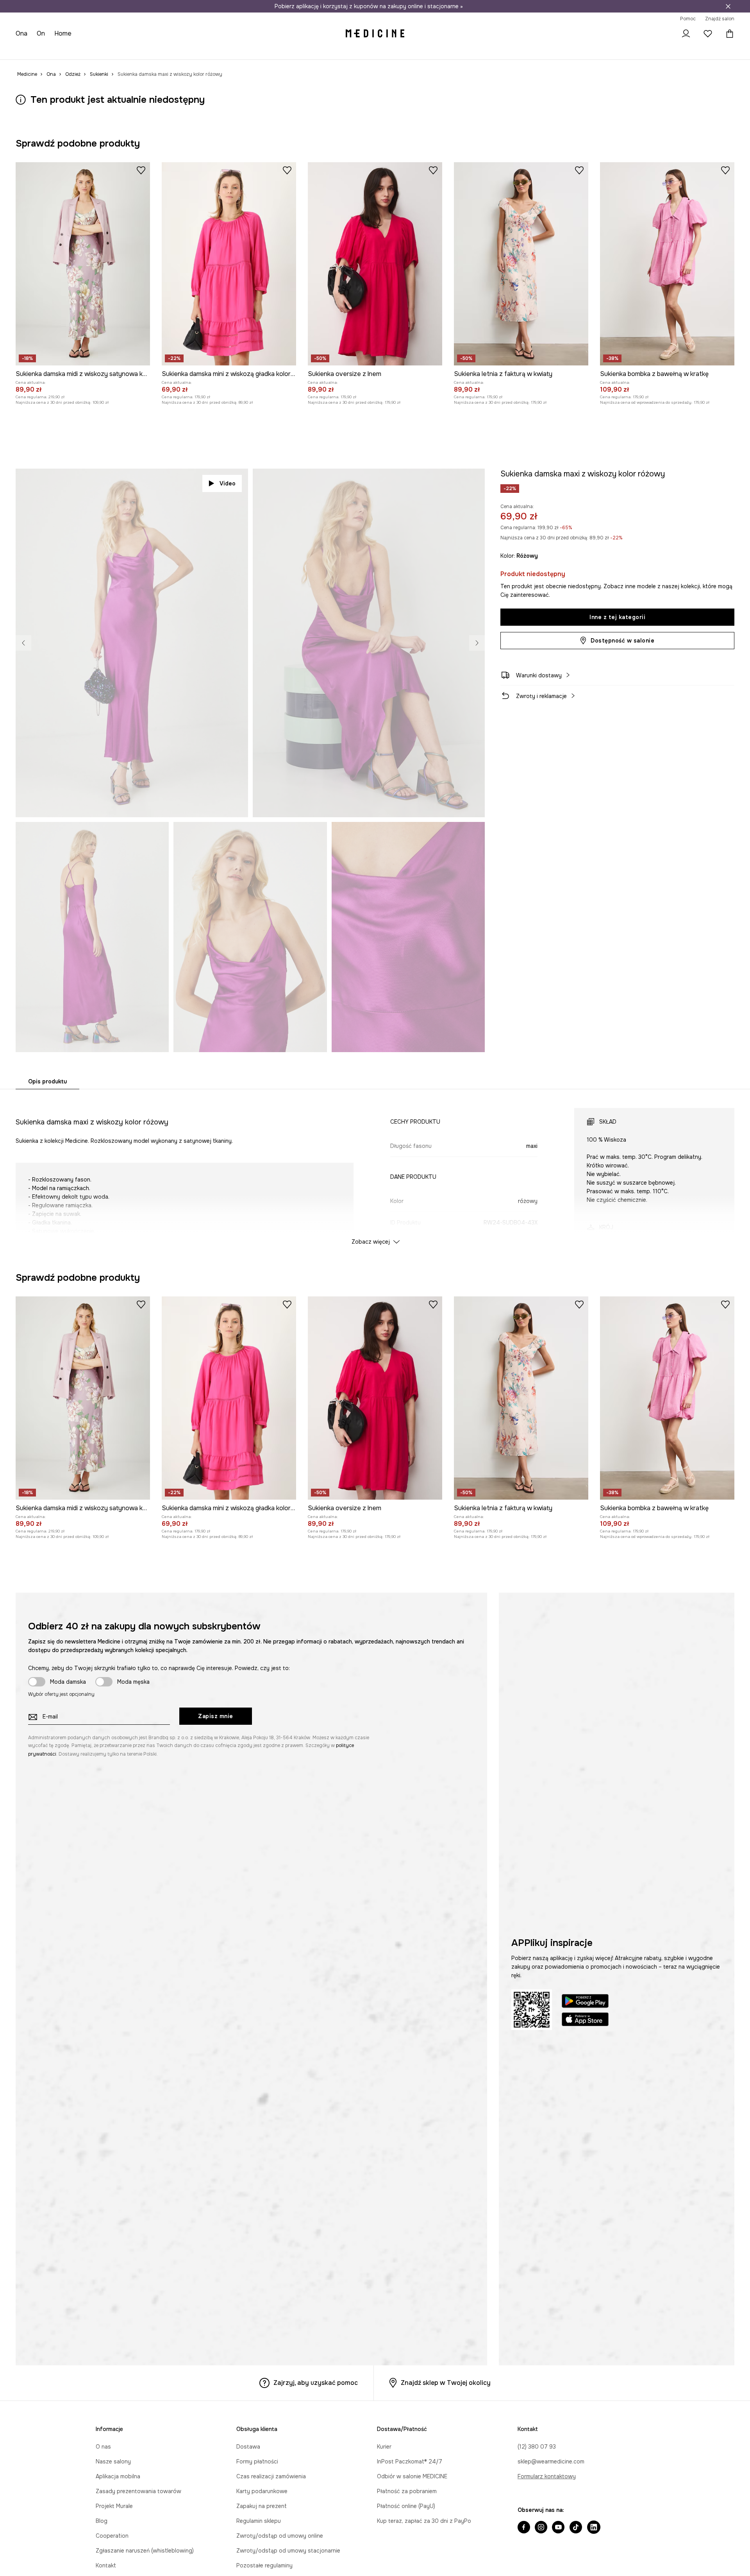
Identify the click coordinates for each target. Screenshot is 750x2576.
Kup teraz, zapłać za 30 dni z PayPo (424, 2521)
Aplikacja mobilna (118, 2476)
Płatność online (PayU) (406, 2506)
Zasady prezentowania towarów (138, 2491)
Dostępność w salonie (622, 641)
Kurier (384, 2447)
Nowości (27, 51)
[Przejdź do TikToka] (576, 2528)
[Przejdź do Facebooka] (524, 2528)
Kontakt (106, 2565)
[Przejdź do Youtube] (558, 2528)
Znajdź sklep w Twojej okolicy (446, 2383)
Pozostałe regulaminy (264, 2565)
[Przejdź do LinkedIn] (594, 2528)
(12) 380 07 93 (537, 2447)
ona (22, 33)
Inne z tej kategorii (617, 617)
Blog (102, 2521)
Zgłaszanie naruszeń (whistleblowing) (145, 2551)
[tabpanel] (375, 1169)
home (64, 33)
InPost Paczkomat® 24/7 (410, 2461)
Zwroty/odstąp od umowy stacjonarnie (288, 2551)
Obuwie (83, 51)
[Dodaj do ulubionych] (141, 170)
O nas (103, 2447)
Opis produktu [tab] (47, 1081)
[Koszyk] (728, 34)
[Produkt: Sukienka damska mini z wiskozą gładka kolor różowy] (229, 264)
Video (228, 483)
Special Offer (152, 51)
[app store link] (585, 2020)
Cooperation (112, 2536)
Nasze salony (113, 2461)
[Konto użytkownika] (686, 34)
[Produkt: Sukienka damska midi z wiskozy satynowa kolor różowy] (83, 264)
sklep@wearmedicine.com (551, 2461)
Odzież (56, 51)
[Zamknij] (728, 6)
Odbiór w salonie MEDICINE (412, 2476)
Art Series (213, 51)
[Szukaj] (664, 34)
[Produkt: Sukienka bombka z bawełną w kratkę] (667, 264)
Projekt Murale (114, 2506)
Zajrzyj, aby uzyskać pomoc (316, 2383)
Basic (184, 51)
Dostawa (248, 2447)
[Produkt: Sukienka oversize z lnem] (375, 264)
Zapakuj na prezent (262, 2506)
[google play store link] (585, 2002)
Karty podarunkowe (262, 2491)
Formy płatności (257, 2461)
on (42, 33)
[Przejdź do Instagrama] (541, 2528)
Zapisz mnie (216, 1716)
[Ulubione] (708, 34)
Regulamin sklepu (259, 2521)
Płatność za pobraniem (407, 2491)
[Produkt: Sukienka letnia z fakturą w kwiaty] (521, 264)
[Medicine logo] (375, 34)
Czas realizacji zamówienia (271, 2476)
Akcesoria (114, 51)
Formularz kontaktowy (547, 2476)
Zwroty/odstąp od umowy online (280, 2536)
